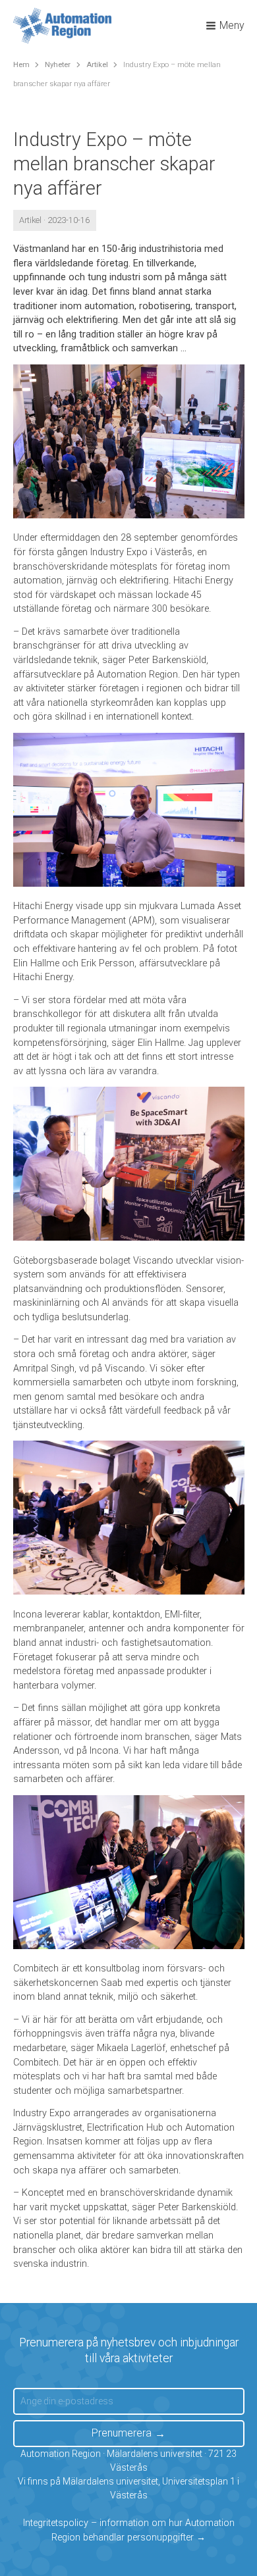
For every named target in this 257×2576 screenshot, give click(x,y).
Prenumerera (122, 2433)
